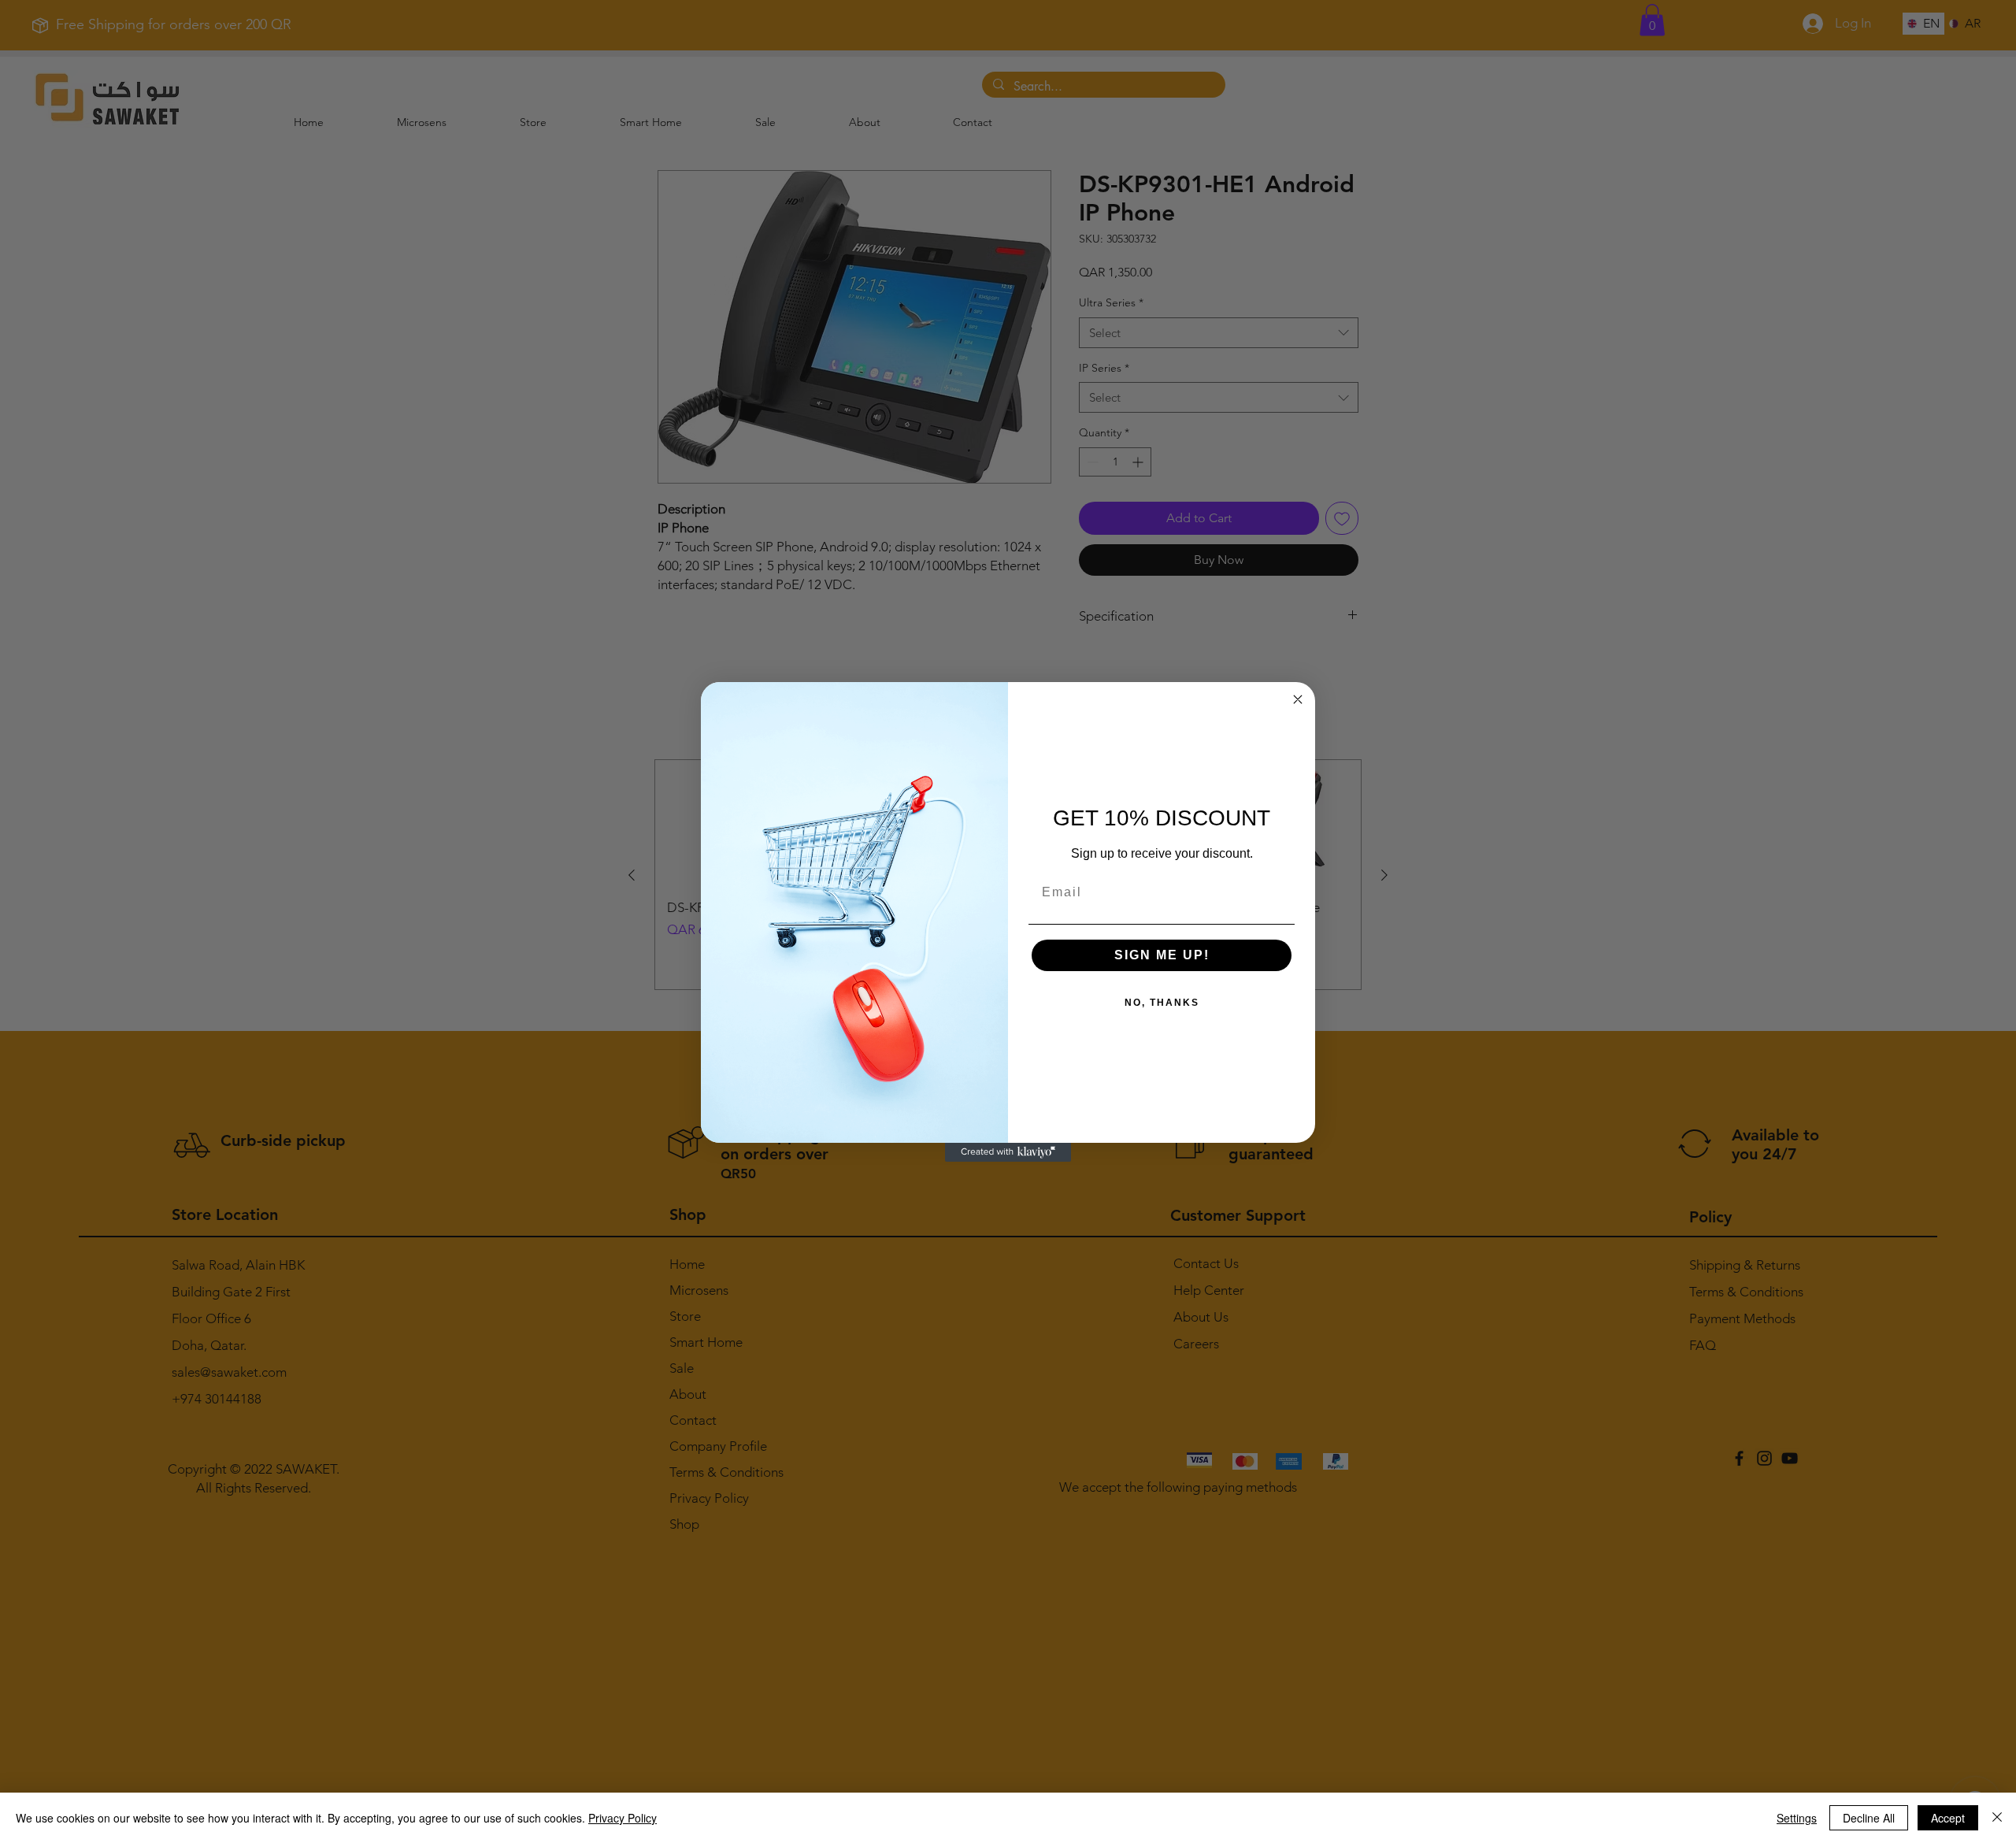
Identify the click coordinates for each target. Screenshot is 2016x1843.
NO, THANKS (1162, 1003)
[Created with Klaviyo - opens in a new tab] (1008, 1152)
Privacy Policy (623, 1818)
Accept (1948, 1818)
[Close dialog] (1298, 699)
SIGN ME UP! (1162, 955)
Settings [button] (1797, 1818)
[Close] (1997, 1818)
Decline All (1869, 1818)
